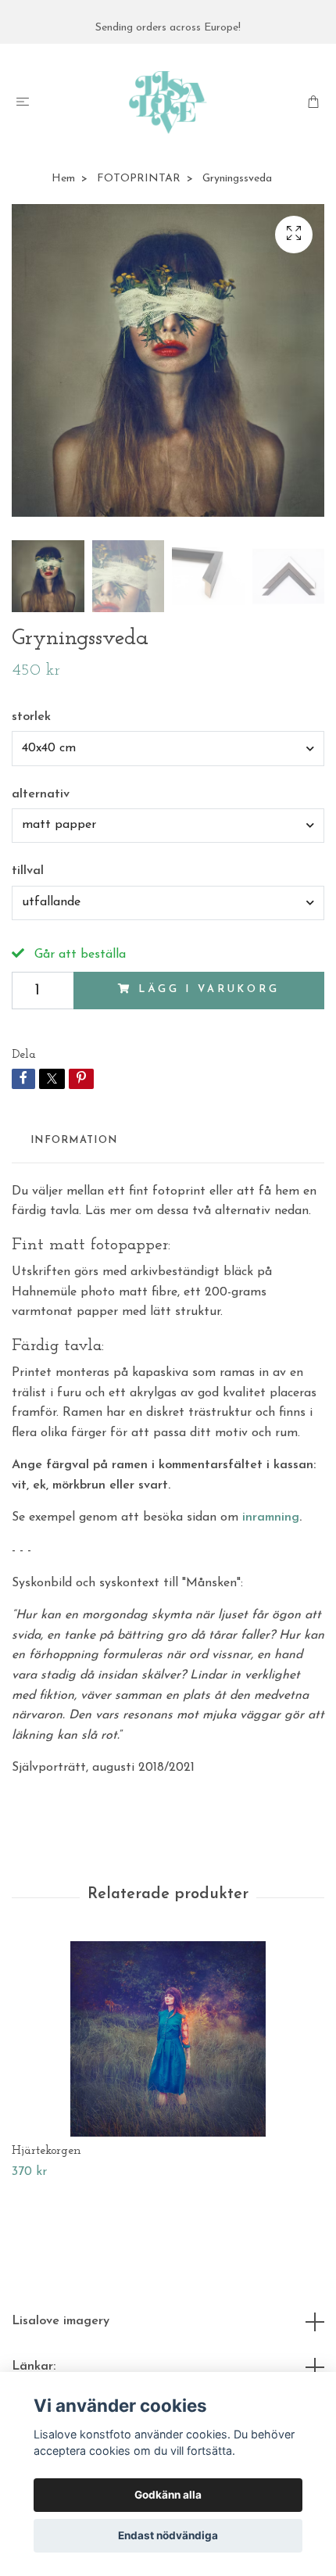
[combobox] (168, 748)
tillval (28, 871)
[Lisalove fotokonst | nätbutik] (168, 102)
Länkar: (34, 2366)
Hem (63, 179)
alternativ (41, 794)
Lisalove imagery (61, 2321)
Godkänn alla (168, 2495)
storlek (31, 717)
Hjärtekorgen (46, 2151)
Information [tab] (74, 1140)
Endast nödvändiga (168, 2535)
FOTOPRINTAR (139, 179)
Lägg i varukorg (209, 989)
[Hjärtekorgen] (168, 2039)
